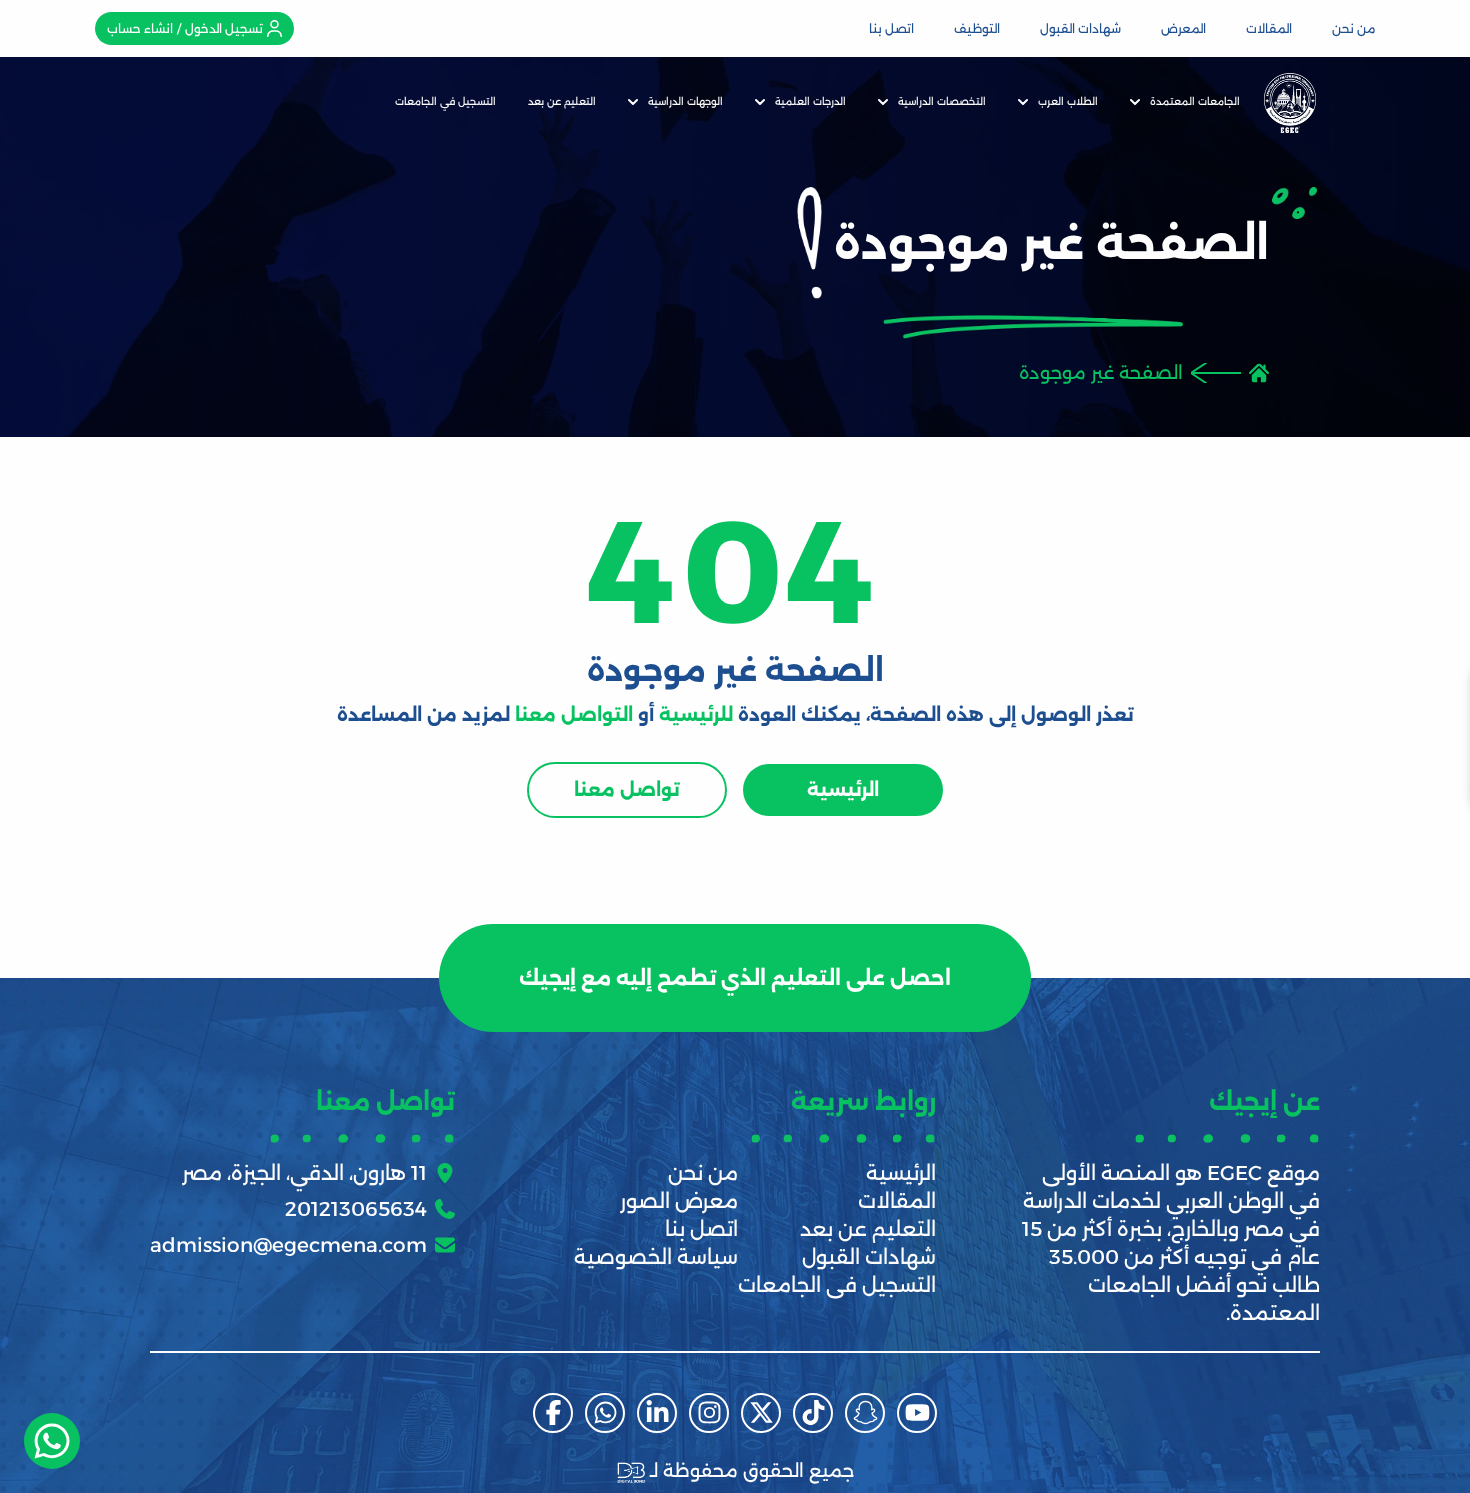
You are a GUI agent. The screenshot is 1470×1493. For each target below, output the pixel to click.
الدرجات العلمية (810, 101)
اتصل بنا (891, 28)
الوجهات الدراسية (685, 101)
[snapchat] (865, 1413)
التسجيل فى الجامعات (837, 1285)
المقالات (1269, 28)
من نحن (1353, 28)
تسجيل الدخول (224, 28)
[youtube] (917, 1413)
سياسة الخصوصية (656, 1257)
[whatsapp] (605, 1413)
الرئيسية (843, 790)
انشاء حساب (140, 28)
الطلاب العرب (1068, 101)
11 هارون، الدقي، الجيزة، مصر (304, 1173)
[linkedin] (657, 1413)
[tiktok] (813, 1413)
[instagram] (709, 1413)
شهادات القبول (1080, 28)
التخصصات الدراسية (942, 101)
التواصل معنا (574, 715)
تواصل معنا (627, 790)
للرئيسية (696, 715)
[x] (761, 1413)
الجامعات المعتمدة (1195, 101)
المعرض (1183, 28)
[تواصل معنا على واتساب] (52, 1441)
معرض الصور (679, 1201)
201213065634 (356, 1209)
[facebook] (553, 1413)
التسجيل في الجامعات (445, 101)
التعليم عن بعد (562, 101)
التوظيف (977, 28)
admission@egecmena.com (288, 1245)
